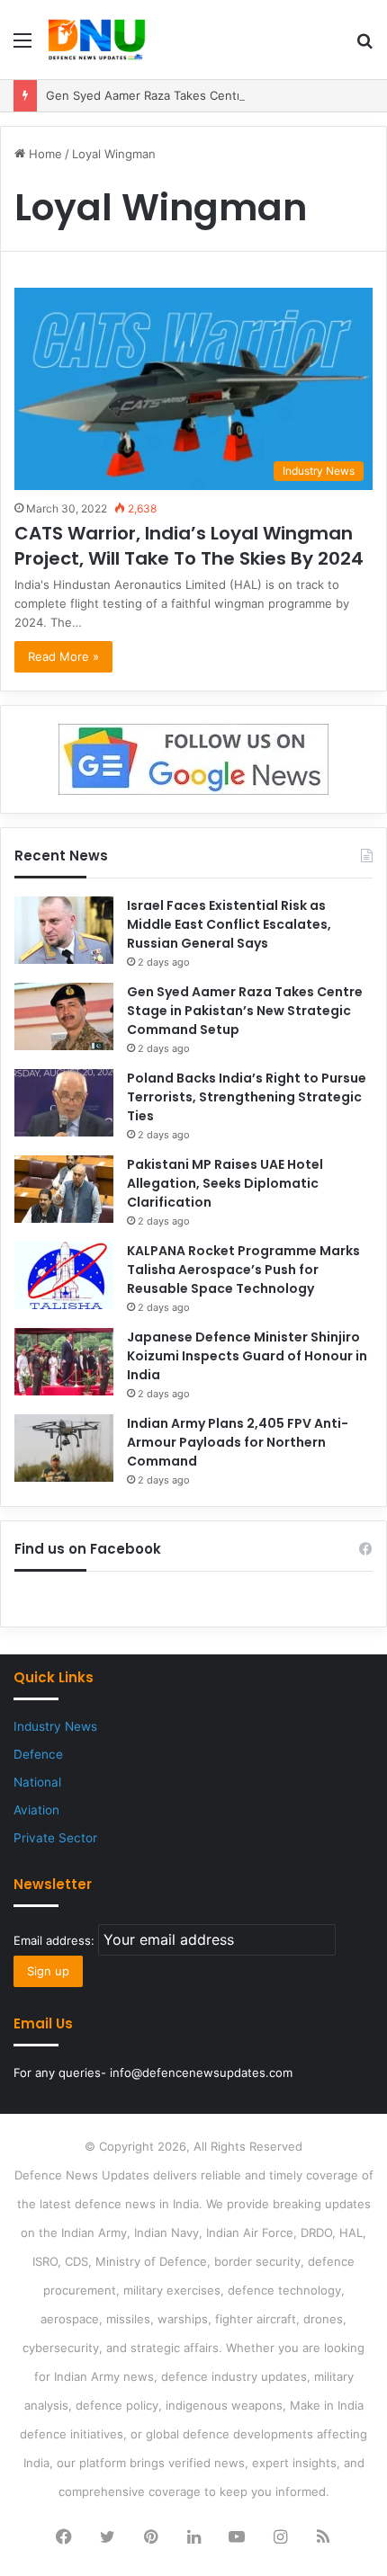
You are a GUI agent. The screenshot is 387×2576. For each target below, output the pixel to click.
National (37, 1782)
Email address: (56, 1940)
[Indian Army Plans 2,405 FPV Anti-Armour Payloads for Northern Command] (64, 1448)
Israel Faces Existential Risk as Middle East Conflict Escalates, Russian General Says (229, 924)
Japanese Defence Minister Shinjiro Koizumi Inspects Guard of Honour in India (247, 1356)
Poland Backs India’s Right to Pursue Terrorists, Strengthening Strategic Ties (247, 1097)
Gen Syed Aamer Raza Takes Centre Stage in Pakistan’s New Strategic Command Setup (245, 1011)
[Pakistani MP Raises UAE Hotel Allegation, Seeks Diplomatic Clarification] (64, 1189)
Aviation (36, 1810)
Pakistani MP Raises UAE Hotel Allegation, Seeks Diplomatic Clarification (225, 1183)
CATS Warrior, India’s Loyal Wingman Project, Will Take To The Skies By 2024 (189, 546)
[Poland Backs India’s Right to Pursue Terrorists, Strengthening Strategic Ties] (64, 1103)
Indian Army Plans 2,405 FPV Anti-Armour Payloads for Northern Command (238, 1442)
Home (44, 154)
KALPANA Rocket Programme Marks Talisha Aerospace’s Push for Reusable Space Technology (243, 1270)
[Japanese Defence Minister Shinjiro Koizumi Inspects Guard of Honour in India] (64, 1362)
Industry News (55, 1726)
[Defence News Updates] (97, 40)
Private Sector (55, 1838)
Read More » (63, 656)
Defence (38, 1754)
